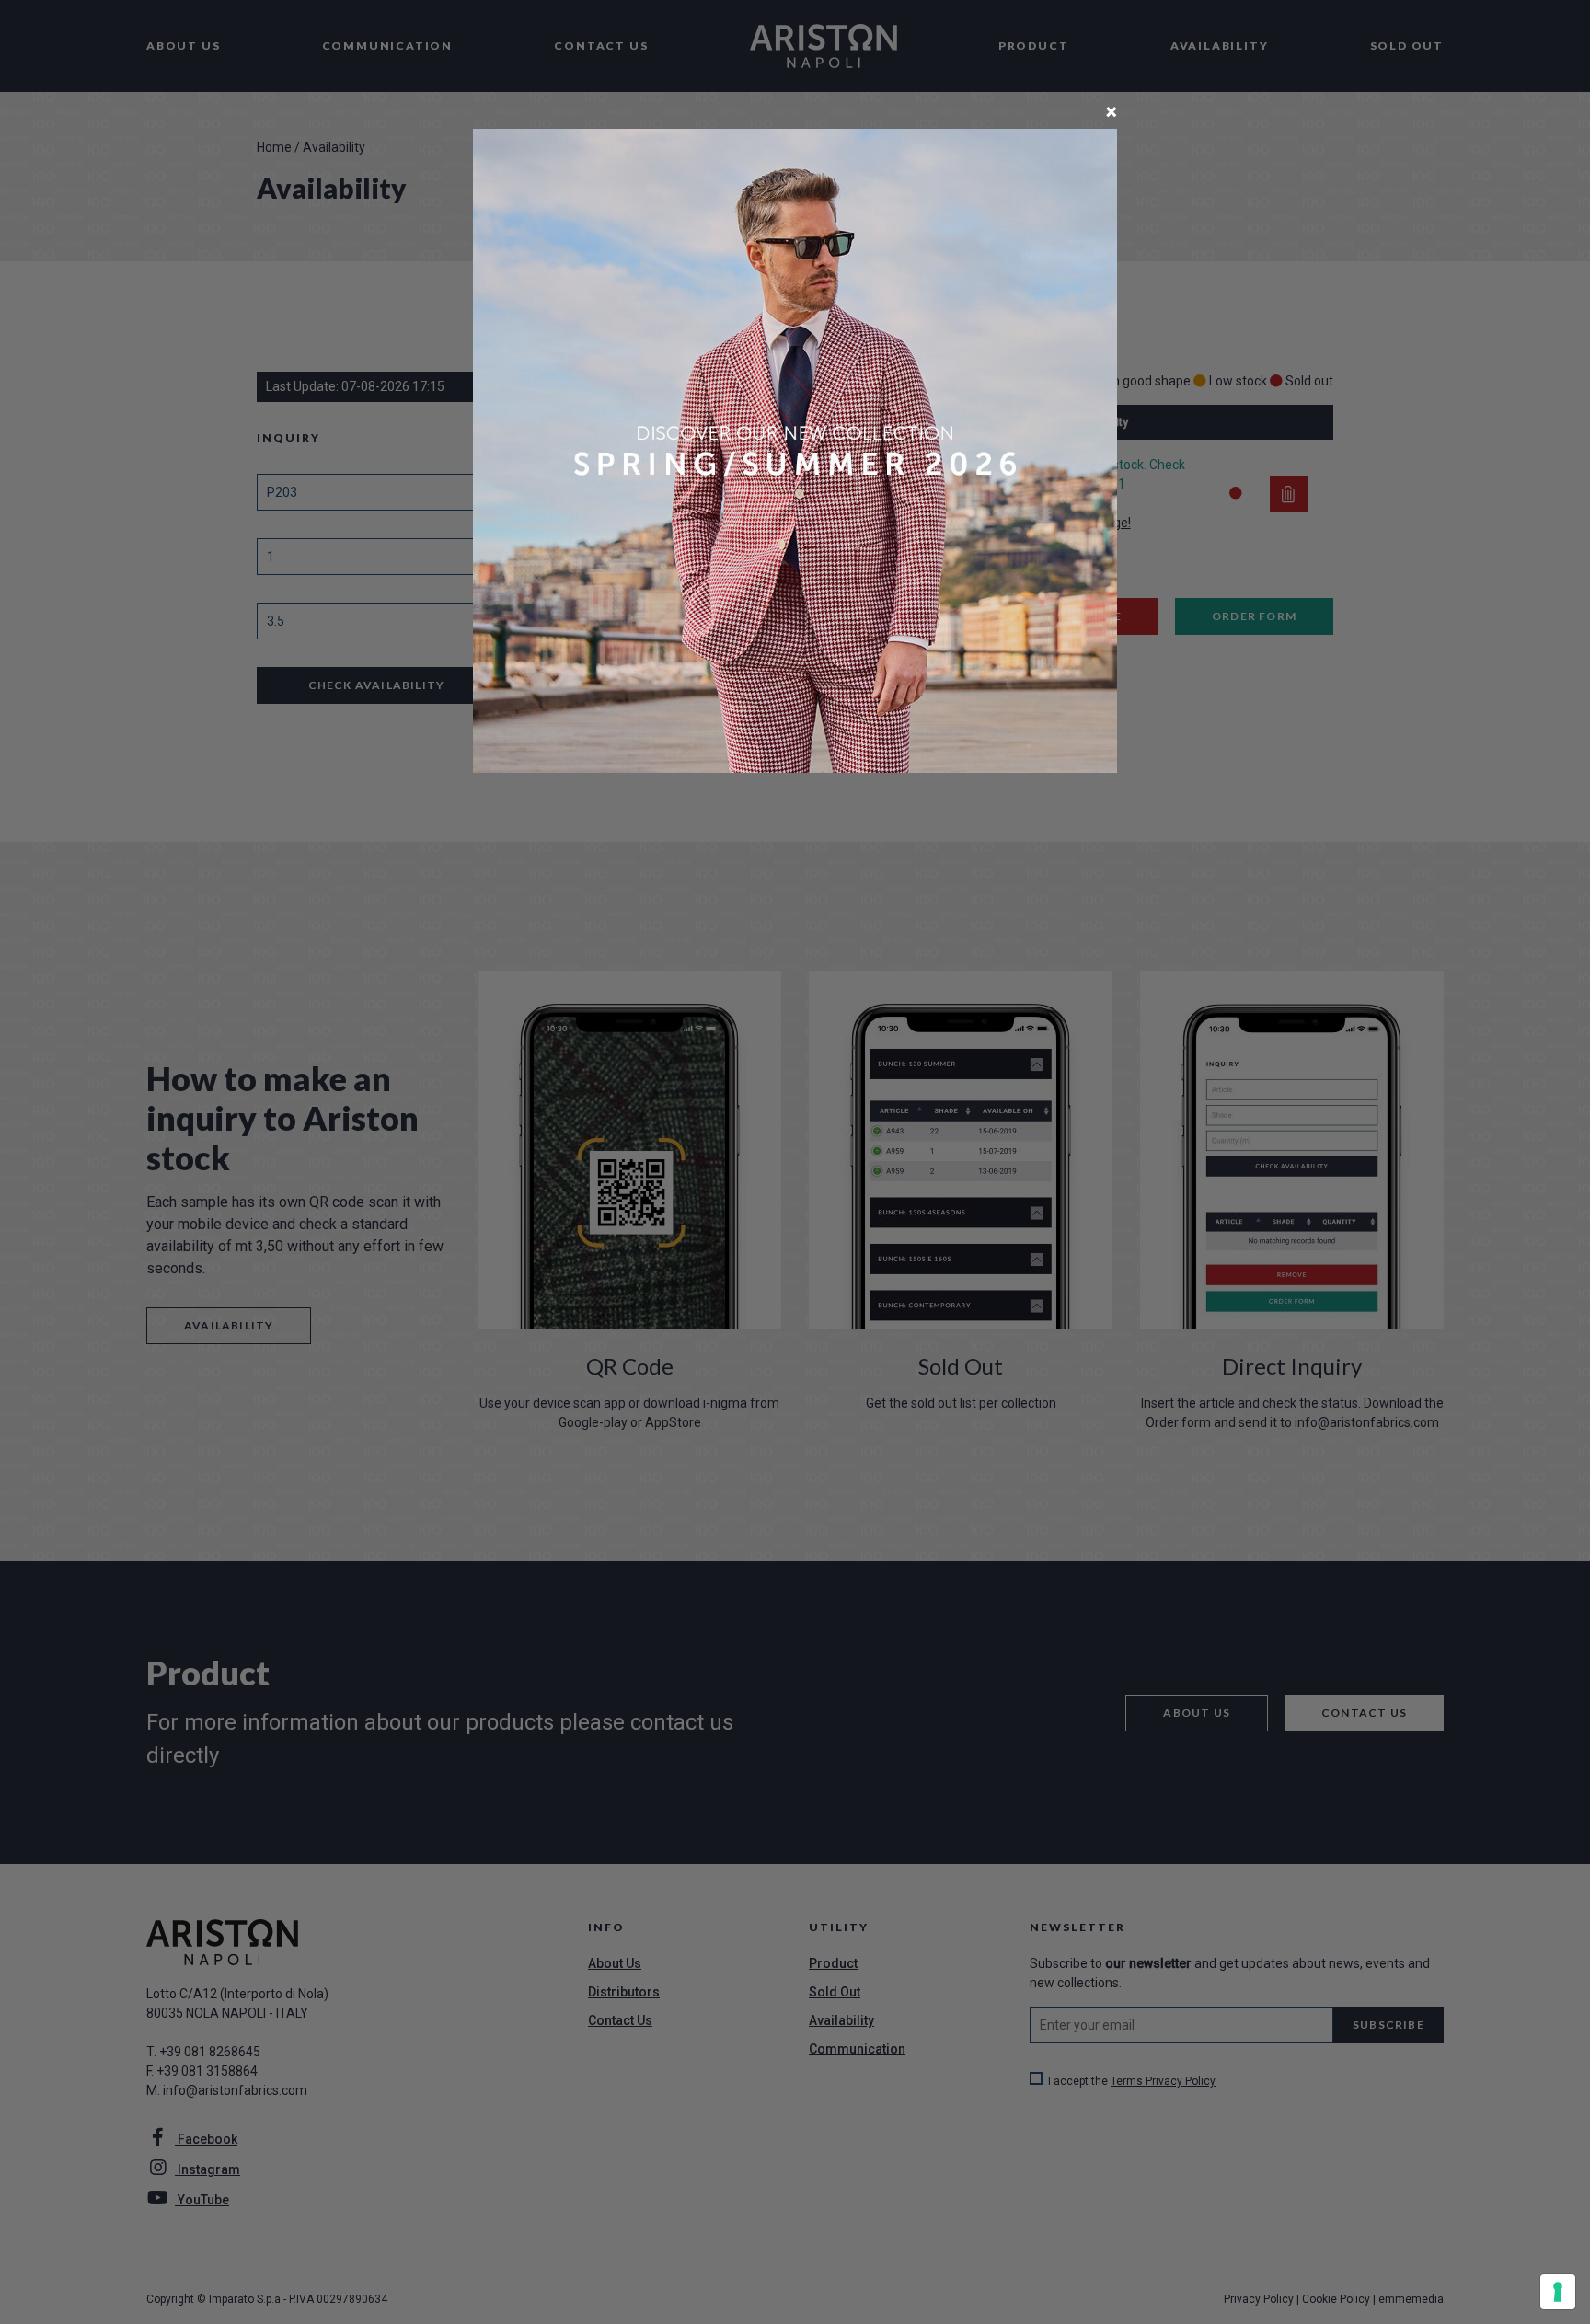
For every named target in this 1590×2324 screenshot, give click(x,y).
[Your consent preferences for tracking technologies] (1558, 2292)
